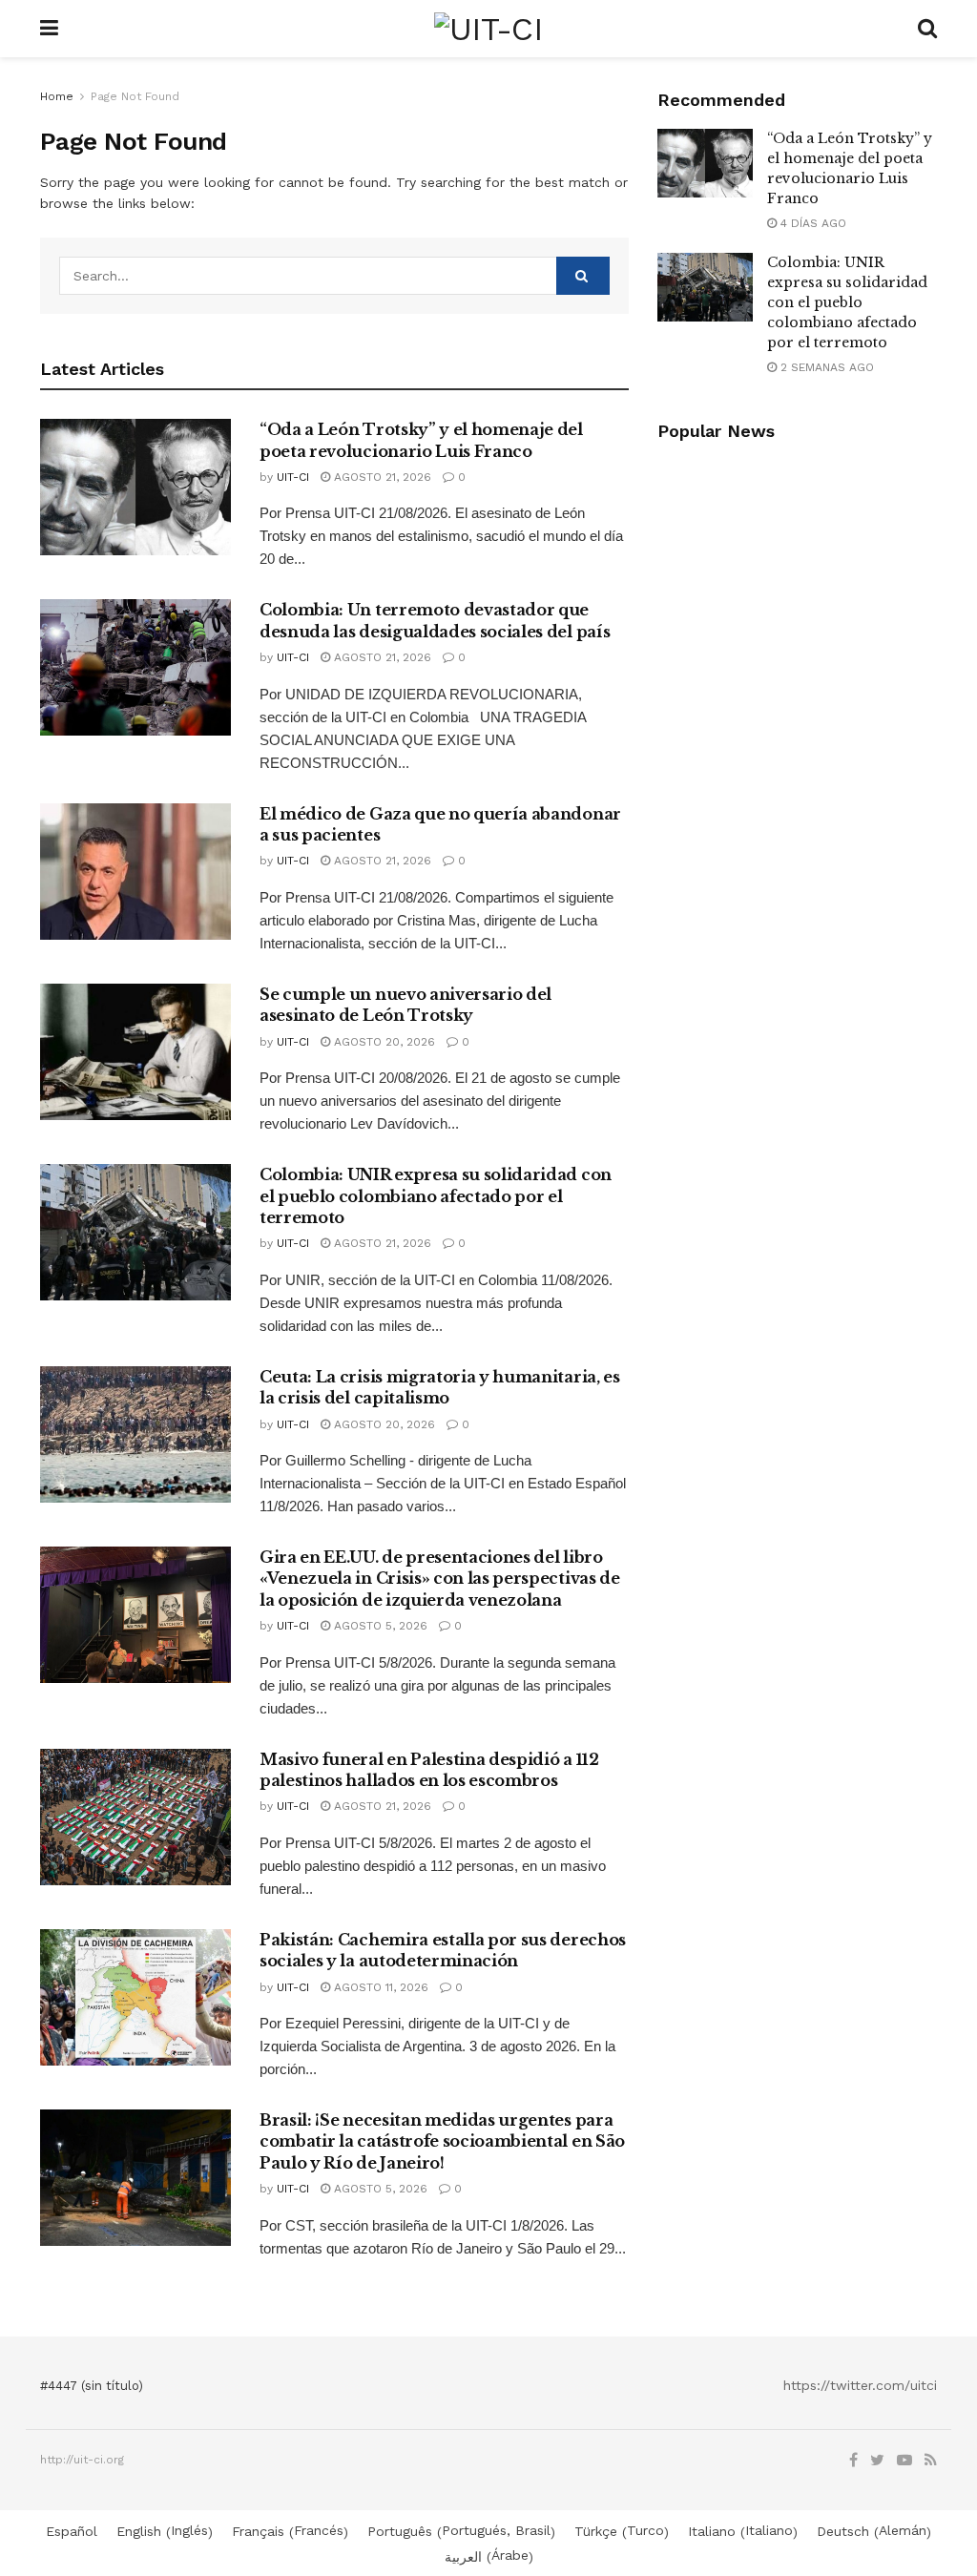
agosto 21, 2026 (381, 477)
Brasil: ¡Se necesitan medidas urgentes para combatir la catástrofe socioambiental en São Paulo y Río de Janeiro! (442, 2141)
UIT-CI (293, 477)
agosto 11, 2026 (379, 1987)
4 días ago (811, 223)
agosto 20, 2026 (383, 1042)
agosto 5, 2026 (379, 1626)
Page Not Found (135, 96)
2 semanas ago (825, 367)
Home (57, 96)
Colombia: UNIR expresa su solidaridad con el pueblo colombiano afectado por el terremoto (436, 1196)
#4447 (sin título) (92, 2386)
